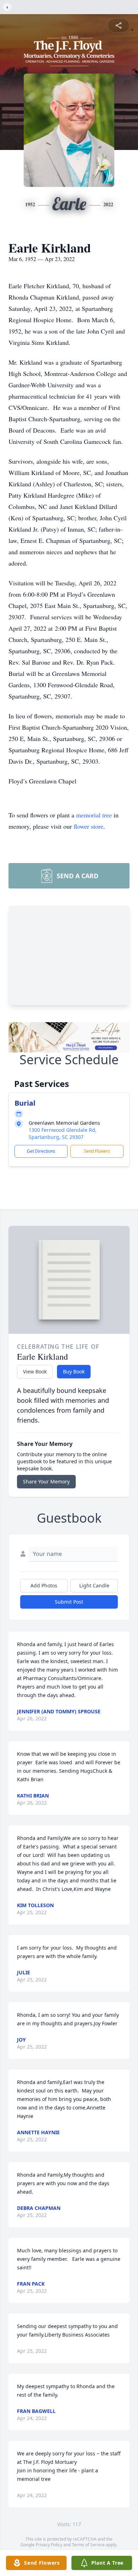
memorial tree (94, 815)
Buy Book (74, 1371)
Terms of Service (88, 2545)
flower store (88, 826)
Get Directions (41, 1151)
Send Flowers (97, 1151)
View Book (35, 1371)
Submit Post (69, 1602)
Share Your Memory (46, 1481)
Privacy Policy (49, 2545)
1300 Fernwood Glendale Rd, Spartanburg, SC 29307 (63, 1133)
